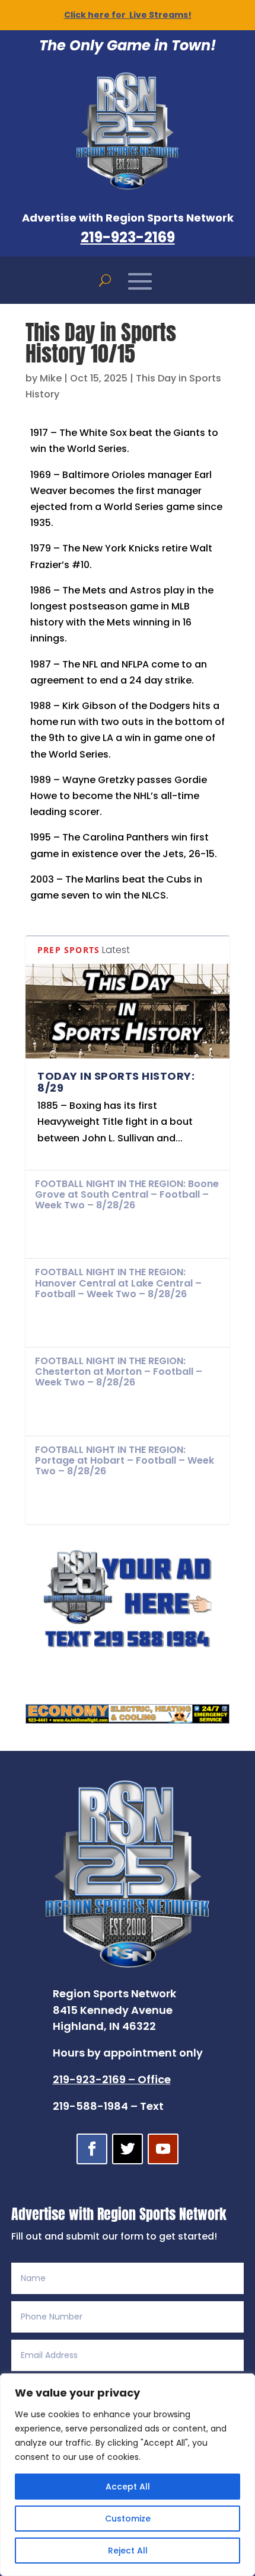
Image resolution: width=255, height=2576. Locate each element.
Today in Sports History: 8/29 (116, 1082)
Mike (51, 378)
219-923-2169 (128, 237)
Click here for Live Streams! (128, 15)
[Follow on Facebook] (92, 2149)
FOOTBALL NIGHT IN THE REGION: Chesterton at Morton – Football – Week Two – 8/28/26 (119, 1372)
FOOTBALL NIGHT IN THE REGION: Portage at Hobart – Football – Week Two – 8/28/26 (125, 1460)
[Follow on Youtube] (163, 2149)
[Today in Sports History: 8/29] (128, 1011)
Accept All (128, 2487)
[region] (128, 2475)
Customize (128, 2519)
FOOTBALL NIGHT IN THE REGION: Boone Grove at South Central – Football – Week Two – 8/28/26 (127, 1194)
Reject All (128, 2551)
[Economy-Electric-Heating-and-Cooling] (128, 1720)
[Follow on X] (128, 2149)
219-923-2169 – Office (112, 2079)
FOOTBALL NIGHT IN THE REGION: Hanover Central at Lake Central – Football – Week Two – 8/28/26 (118, 1283)
